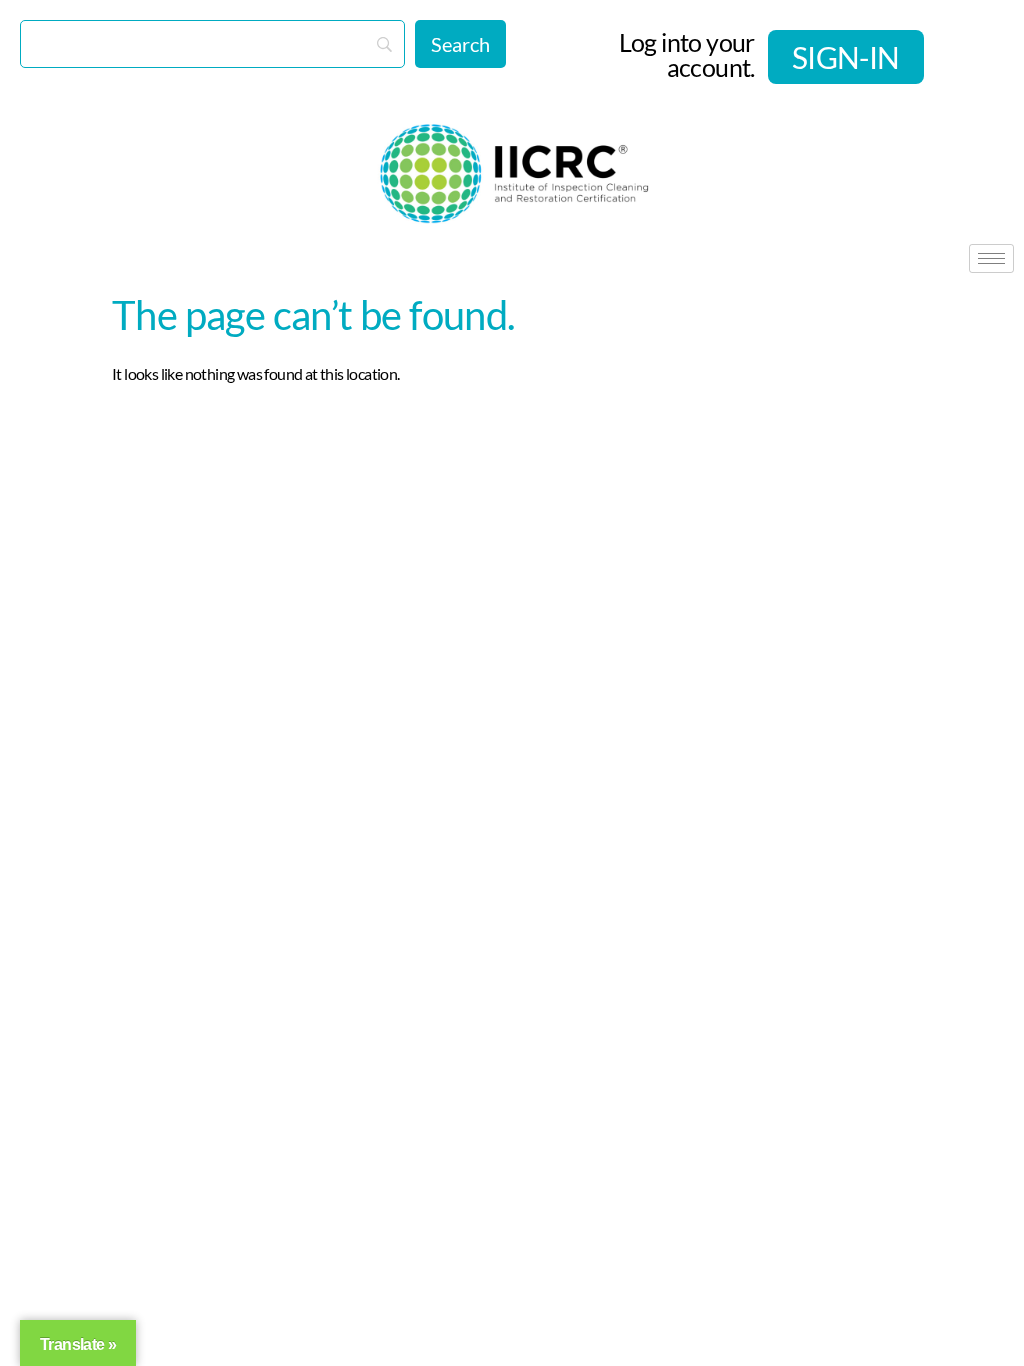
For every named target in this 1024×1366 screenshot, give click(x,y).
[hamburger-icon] (991, 258)
